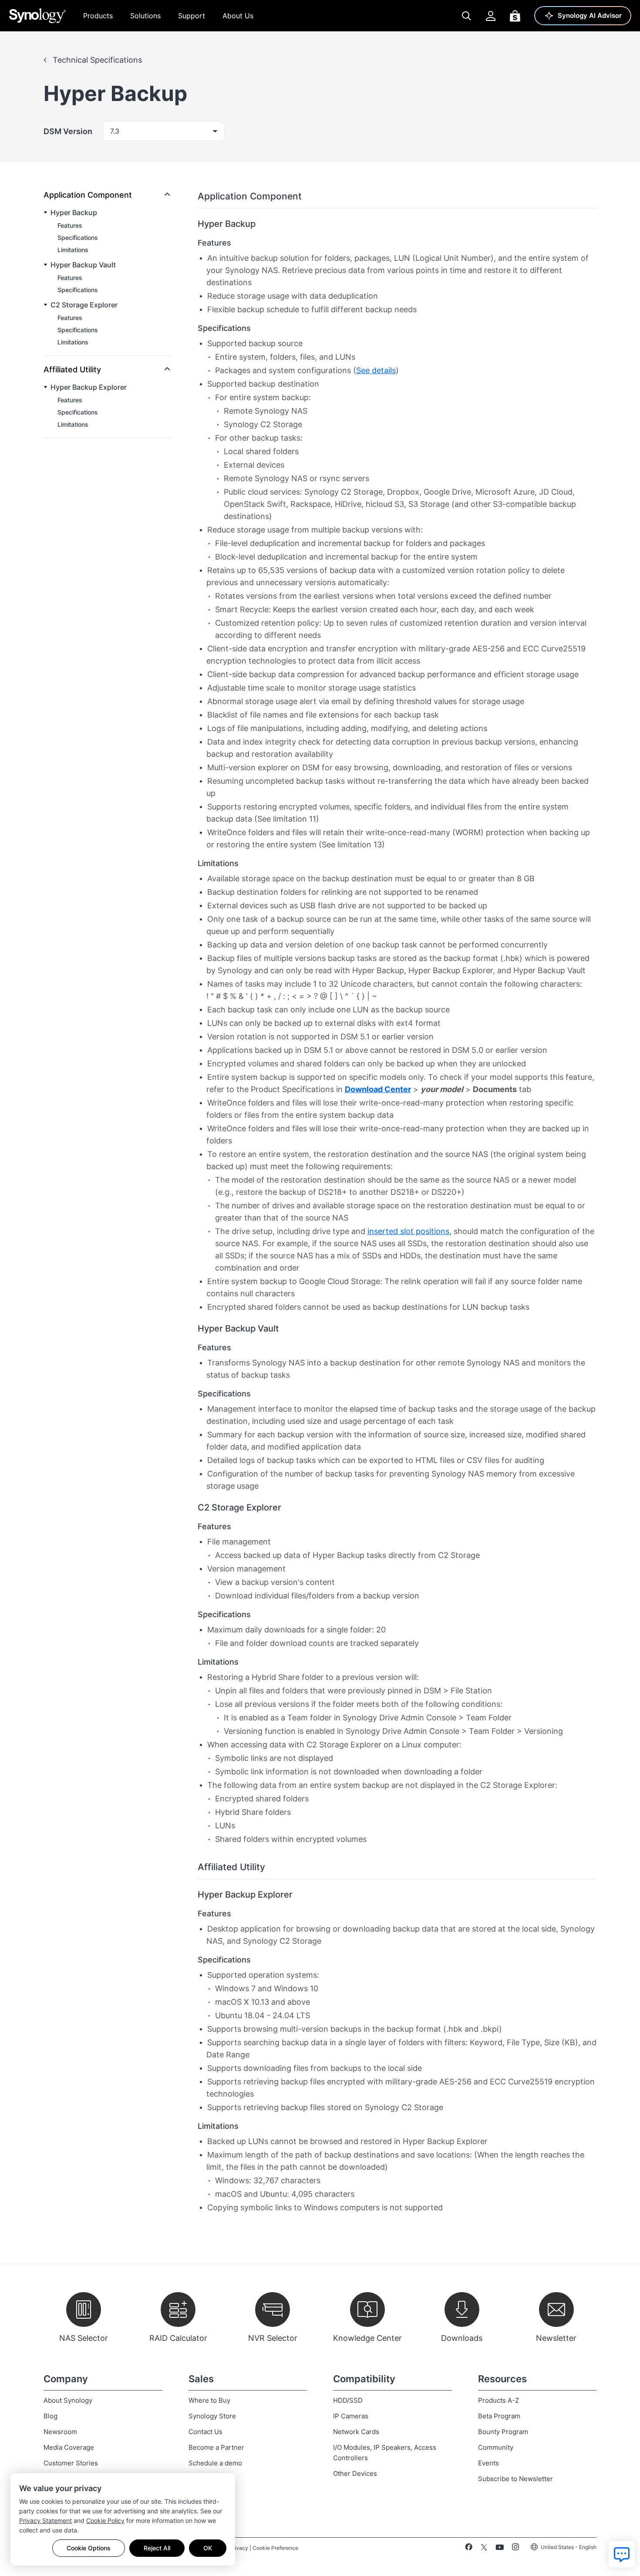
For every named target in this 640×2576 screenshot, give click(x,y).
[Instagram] (515, 2549)
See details (376, 370)
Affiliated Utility (72, 369)
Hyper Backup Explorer (89, 387)
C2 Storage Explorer (84, 305)
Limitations (73, 250)
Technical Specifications (96, 60)
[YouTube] (500, 2549)
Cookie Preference (275, 2548)
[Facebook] (469, 2549)
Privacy (239, 2548)
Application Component (88, 195)
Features (70, 225)
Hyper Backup (74, 212)
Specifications (78, 238)
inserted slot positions (408, 1231)
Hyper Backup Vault (83, 265)
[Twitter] (484, 2549)
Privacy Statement (45, 2520)
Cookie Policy (105, 2520)
